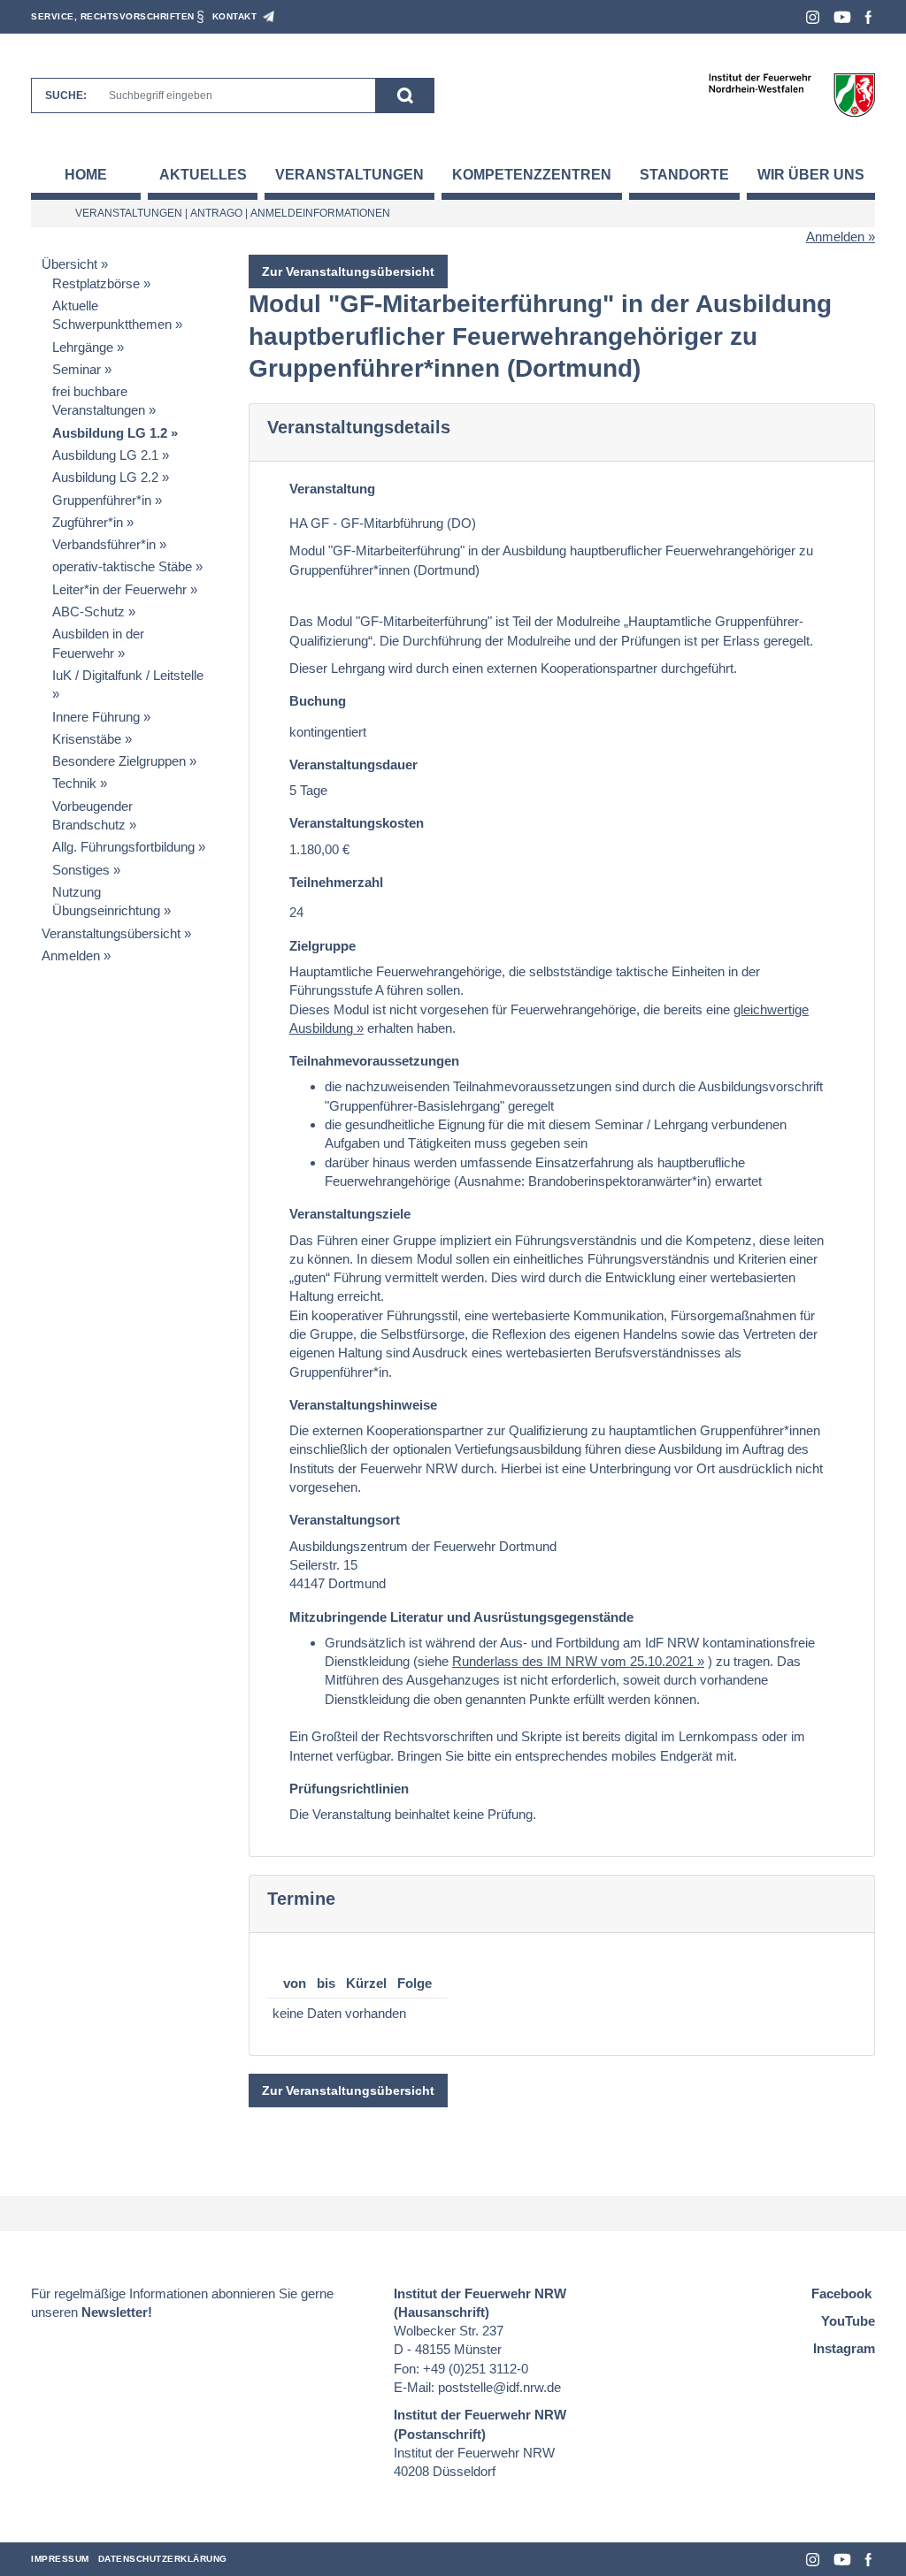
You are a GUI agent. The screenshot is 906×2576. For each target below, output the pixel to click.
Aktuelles (203, 175)
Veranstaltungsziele (350, 1214)
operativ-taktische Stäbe (122, 566)
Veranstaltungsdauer (353, 764)
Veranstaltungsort (345, 1520)
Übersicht (69, 264)
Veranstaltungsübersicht (111, 933)
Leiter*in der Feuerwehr (119, 589)
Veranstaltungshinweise (363, 1405)
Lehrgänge (83, 347)
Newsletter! (117, 2312)
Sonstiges (81, 870)
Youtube (842, 17)
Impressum (60, 2559)
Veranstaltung (332, 489)
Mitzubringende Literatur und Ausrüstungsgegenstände (461, 1617)
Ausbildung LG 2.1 (105, 455)
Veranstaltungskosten (357, 823)
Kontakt (235, 16)
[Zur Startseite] (791, 94)
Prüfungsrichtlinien (349, 1789)
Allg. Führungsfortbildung (123, 847)
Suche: (66, 96)
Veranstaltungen (349, 175)
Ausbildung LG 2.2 (105, 477)
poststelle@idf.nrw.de (499, 2387)
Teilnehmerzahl (336, 882)
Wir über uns (811, 175)
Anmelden (835, 237)
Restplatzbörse (96, 283)
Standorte (684, 175)
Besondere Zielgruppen (119, 761)
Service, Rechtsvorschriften (113, 16)
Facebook (868, 17)
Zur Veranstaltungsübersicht (348, 271)
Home (86, 175)
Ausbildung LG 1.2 (110, 433)
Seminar (77, 369)
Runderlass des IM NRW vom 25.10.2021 (573, 1661)
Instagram (813, 17)
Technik (74, 783)
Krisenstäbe (87, 739)
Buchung (318, 701)
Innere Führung (96, 717)
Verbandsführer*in (104, 544)
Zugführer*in (88, 522)
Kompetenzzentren (532, 175)
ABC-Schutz (88, 612)
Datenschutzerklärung (163, 2559)
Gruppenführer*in (102, 500)
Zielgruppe (322, 946)
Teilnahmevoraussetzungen (374, 1061)
